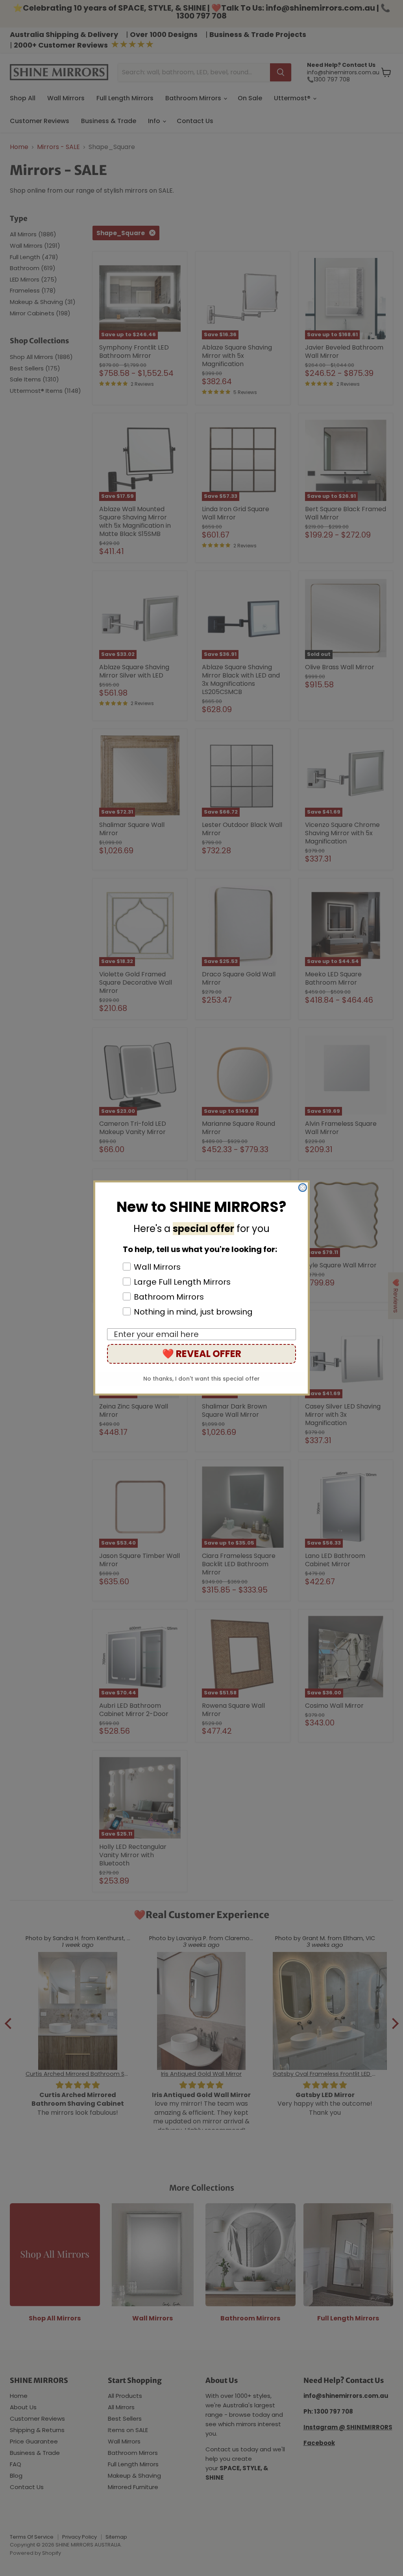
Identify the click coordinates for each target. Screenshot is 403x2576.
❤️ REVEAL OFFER (202, 1354)
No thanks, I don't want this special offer (201, 1379)
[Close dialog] (303, 1188)
